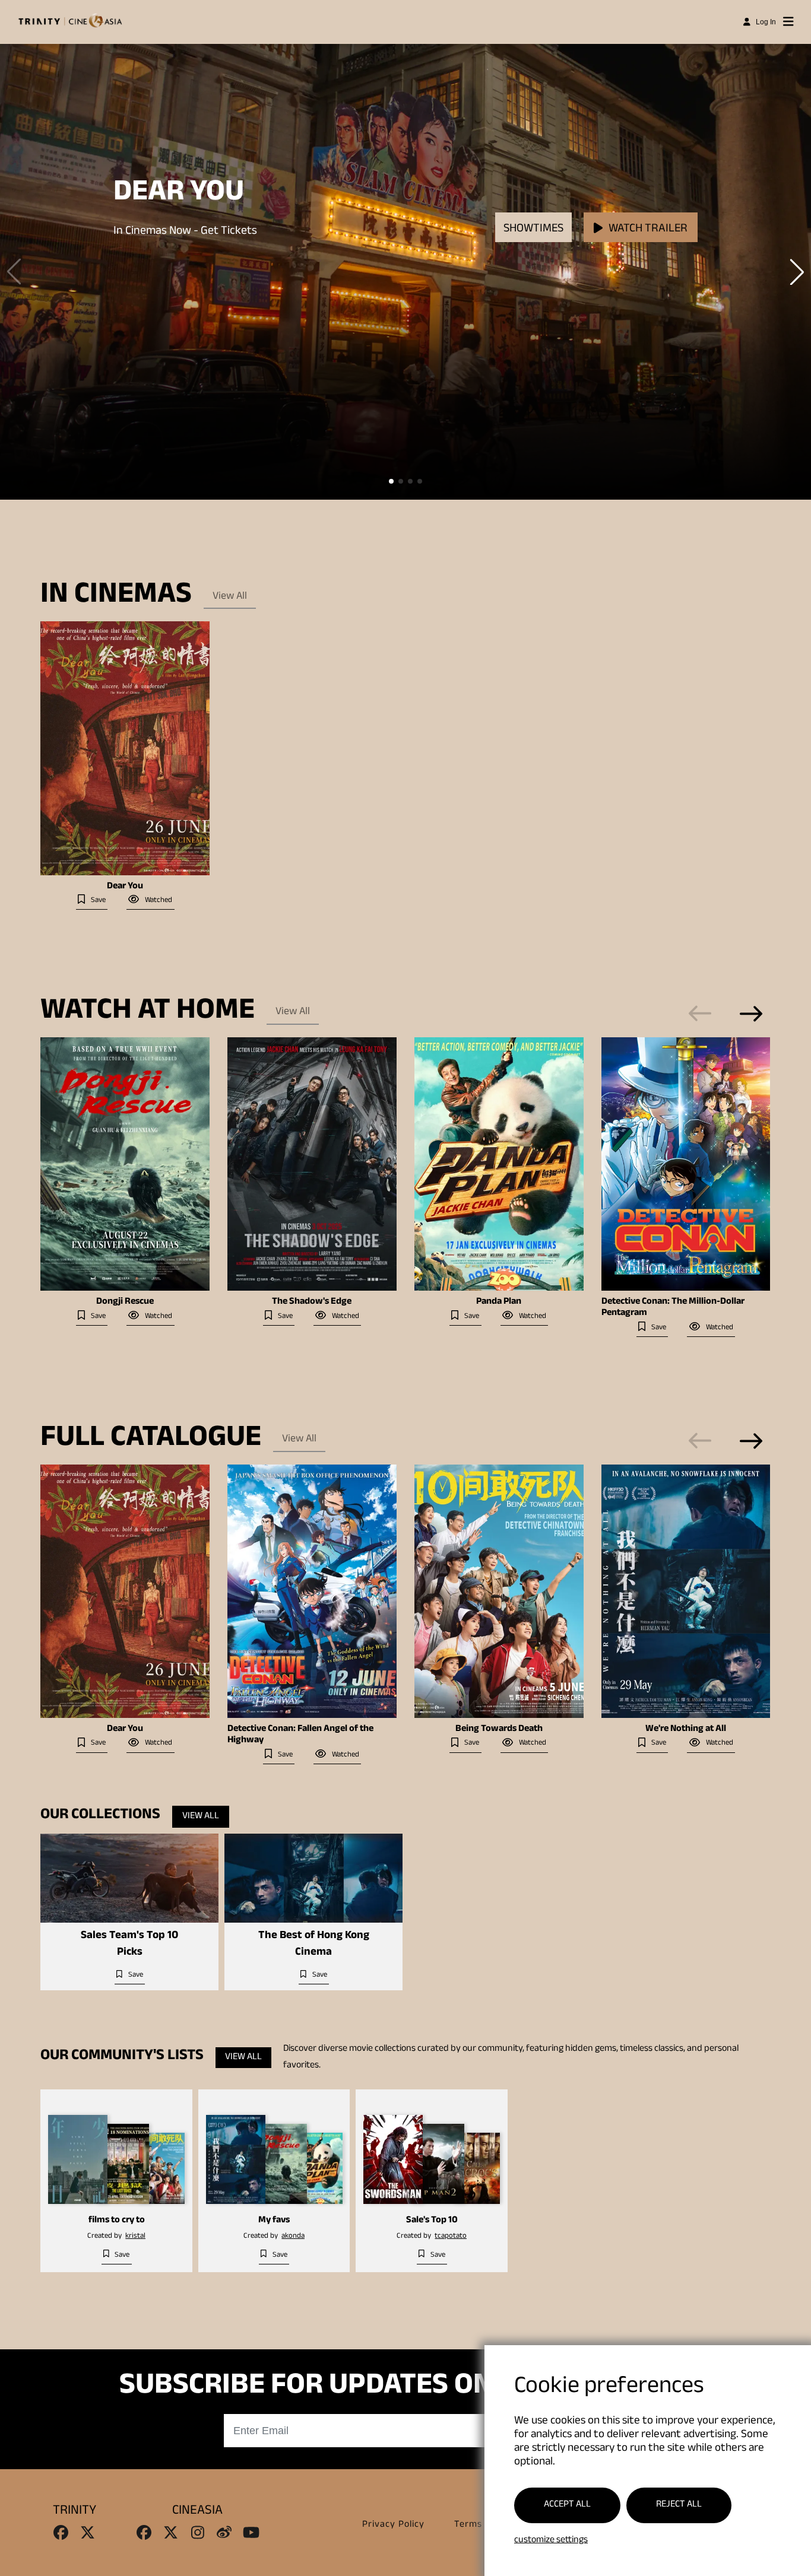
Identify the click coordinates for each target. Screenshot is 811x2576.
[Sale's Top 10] (432, 2151)
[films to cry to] (116, 2151)
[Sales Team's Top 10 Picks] (129, 1878)
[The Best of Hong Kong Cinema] (313, 1878)
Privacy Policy (393, 2525)
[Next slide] (751, 1014)
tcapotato (451, 2237)
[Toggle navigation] (788, 22)
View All (230, 597)
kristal (135, 2237)
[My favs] (274, 2151)
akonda (293, 2237)
